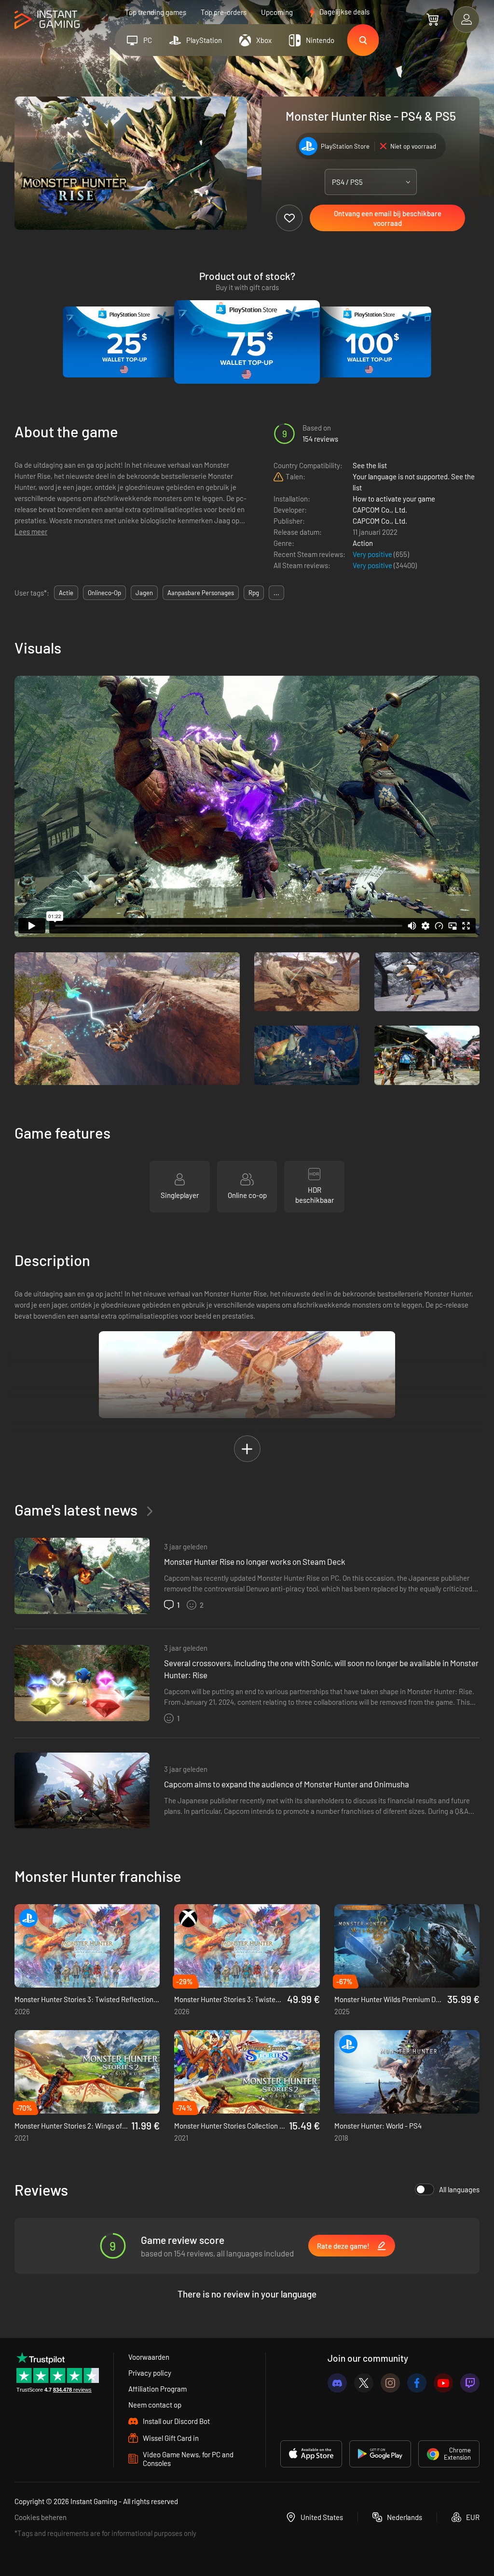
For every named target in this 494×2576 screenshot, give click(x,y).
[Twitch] (470, 2383)
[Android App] (380, 2454)
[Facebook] (417, 2383)
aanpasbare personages (201, 593)
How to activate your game (394, 499)
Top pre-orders (224, 12)
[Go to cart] (432, 19)
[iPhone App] (311, 2454)
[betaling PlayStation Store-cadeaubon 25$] (124, 342)
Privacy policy (150, 2373)
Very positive (373, 554)
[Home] (47, 20)
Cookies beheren (41, 2517)
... (276, 593)
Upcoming (277, 12)
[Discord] (337, 2383)
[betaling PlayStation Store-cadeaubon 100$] (370, 342)
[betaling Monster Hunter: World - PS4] (407, 2072)
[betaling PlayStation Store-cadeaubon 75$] (247, 342)
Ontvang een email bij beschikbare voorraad (388, 218)
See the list (370, 465)
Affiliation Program (158, 2389)
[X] (364, 2383)
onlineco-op (104, 593)
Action (363, 543)
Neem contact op (155, 2405)
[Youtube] (443, 2383)
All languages (459, 2189)
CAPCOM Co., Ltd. (380, 510)
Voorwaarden (149, 2357)
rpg (254, 593)
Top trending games (156, 12)
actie (66, 593)
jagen (144, 593)
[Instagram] (390, 2383)
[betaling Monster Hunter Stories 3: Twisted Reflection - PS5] (87, 1946)
